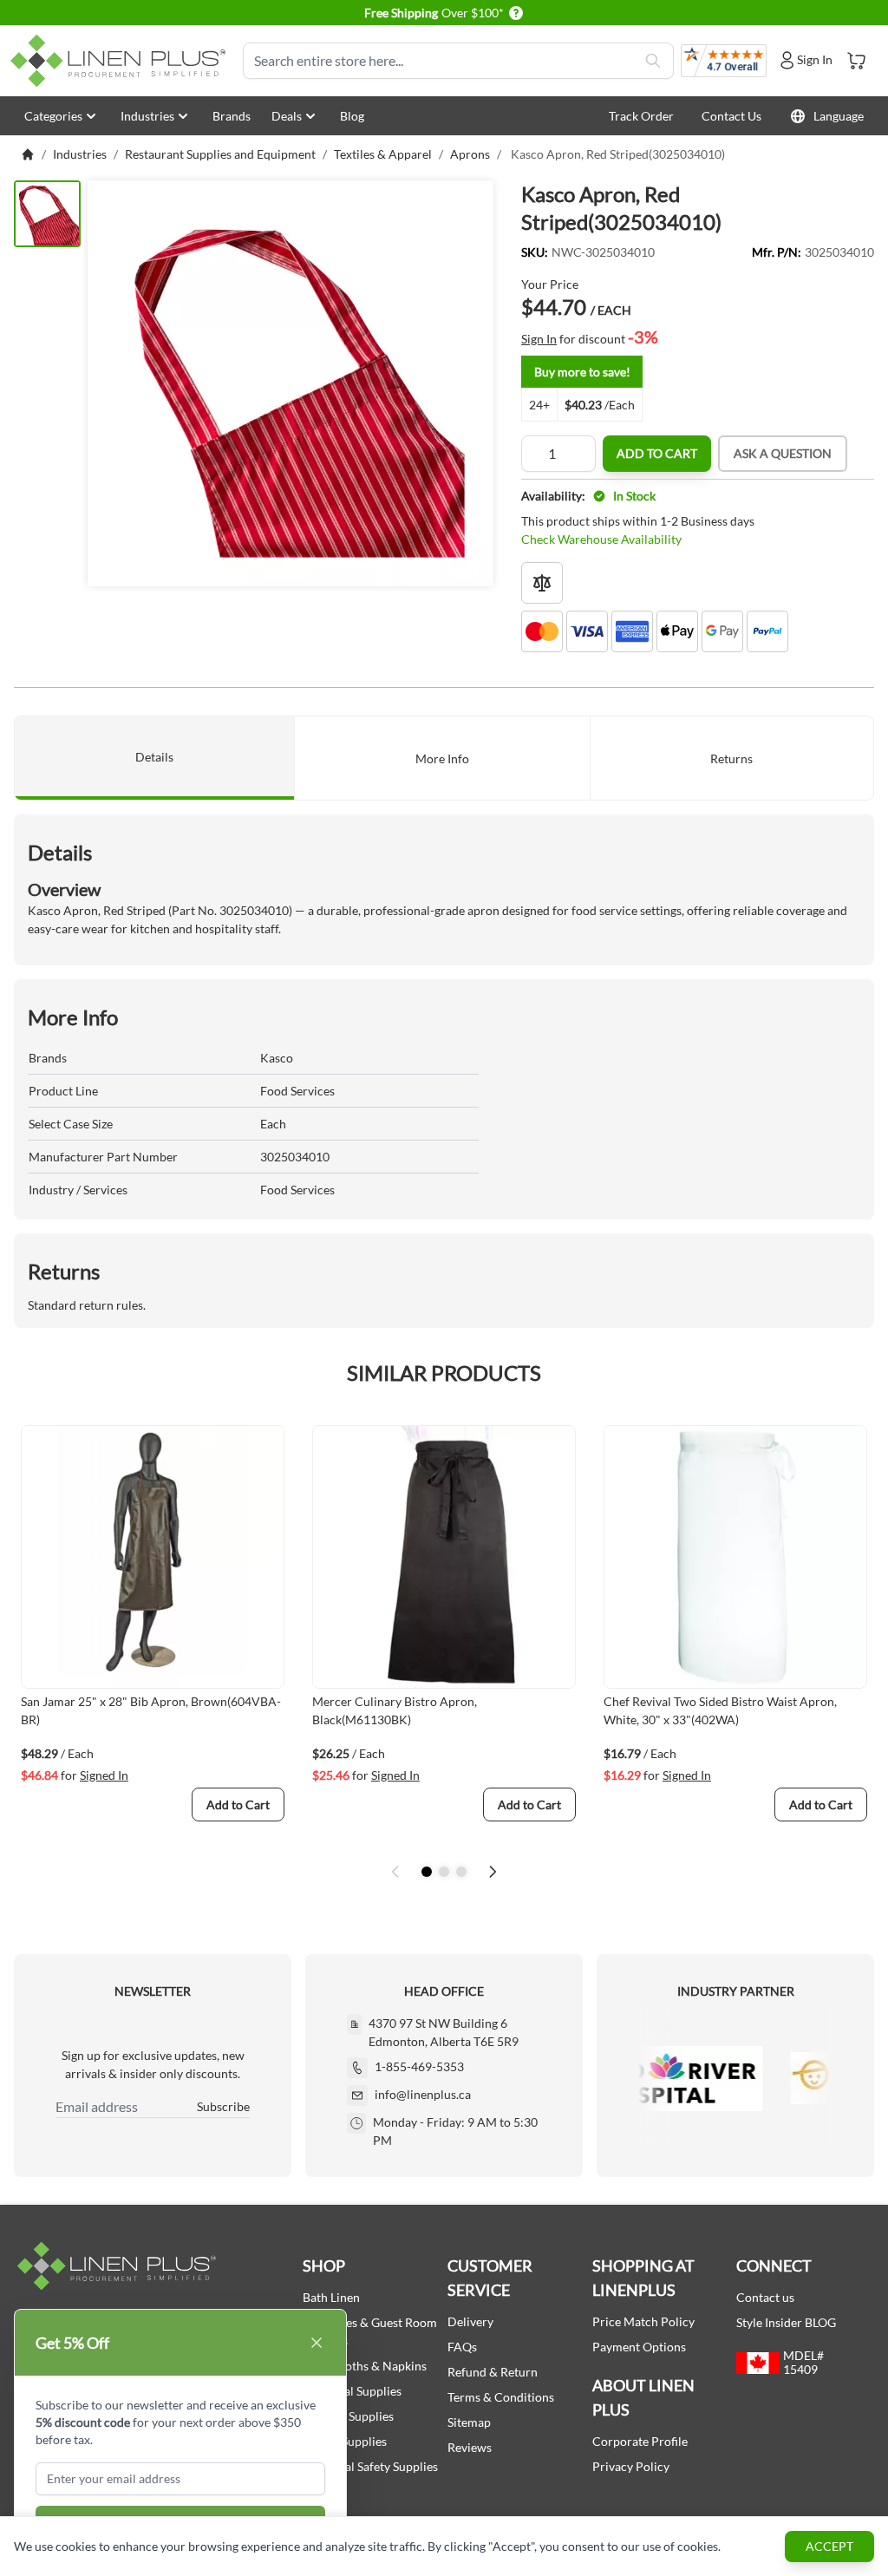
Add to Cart (657, 453)
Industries (147, 116)
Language (839, 116)
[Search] (653, 61)
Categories (53, 116)
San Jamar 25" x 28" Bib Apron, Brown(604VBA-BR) (151, 1710)
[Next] (493, 1872)
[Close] (317, 2343)
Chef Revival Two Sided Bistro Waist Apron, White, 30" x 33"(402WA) (720, 1710)
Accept (829, 2546)
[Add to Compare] (542, 583)
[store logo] (121, 61)
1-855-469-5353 (419, 2066)
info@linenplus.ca (423, 2094)
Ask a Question (783, 453)
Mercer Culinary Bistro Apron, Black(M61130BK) (395, 1710)
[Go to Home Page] (28, 154)
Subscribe (223, 2106)
